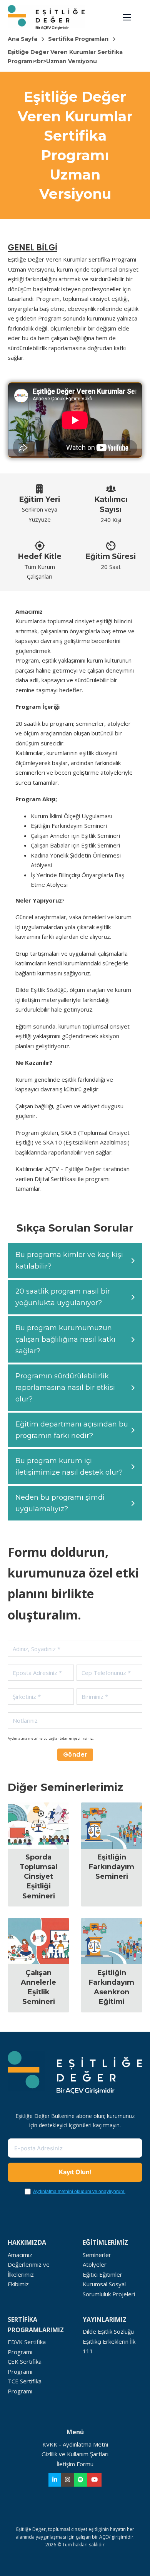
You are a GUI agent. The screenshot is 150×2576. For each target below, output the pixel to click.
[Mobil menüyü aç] (127, 17)
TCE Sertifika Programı (25, 2386)
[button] (75, 1260)
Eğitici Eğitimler (102, 2274)
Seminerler (97, 2255)
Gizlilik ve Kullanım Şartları (75, 2454)
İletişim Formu (75, 2464)
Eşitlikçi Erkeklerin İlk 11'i (109, 2346)
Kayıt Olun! (75, 2172)
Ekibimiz (18, 2284)
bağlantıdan (59, 1738)
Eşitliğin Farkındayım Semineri (112, 1867)
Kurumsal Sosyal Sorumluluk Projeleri (109, 2289)
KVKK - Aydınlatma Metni (75, 2444)
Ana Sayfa (22, 39)
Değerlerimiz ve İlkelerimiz (29, 2269)
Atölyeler (95, 2264)
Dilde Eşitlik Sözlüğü (108, 2331)
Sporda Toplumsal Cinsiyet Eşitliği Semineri (38, 1877)
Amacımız (20, 2255)
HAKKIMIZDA (27, 2242)
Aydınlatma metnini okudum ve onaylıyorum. (79, 2192)
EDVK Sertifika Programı (27, 2347)
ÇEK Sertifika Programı (25, 2366)
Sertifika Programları (78, 39)
